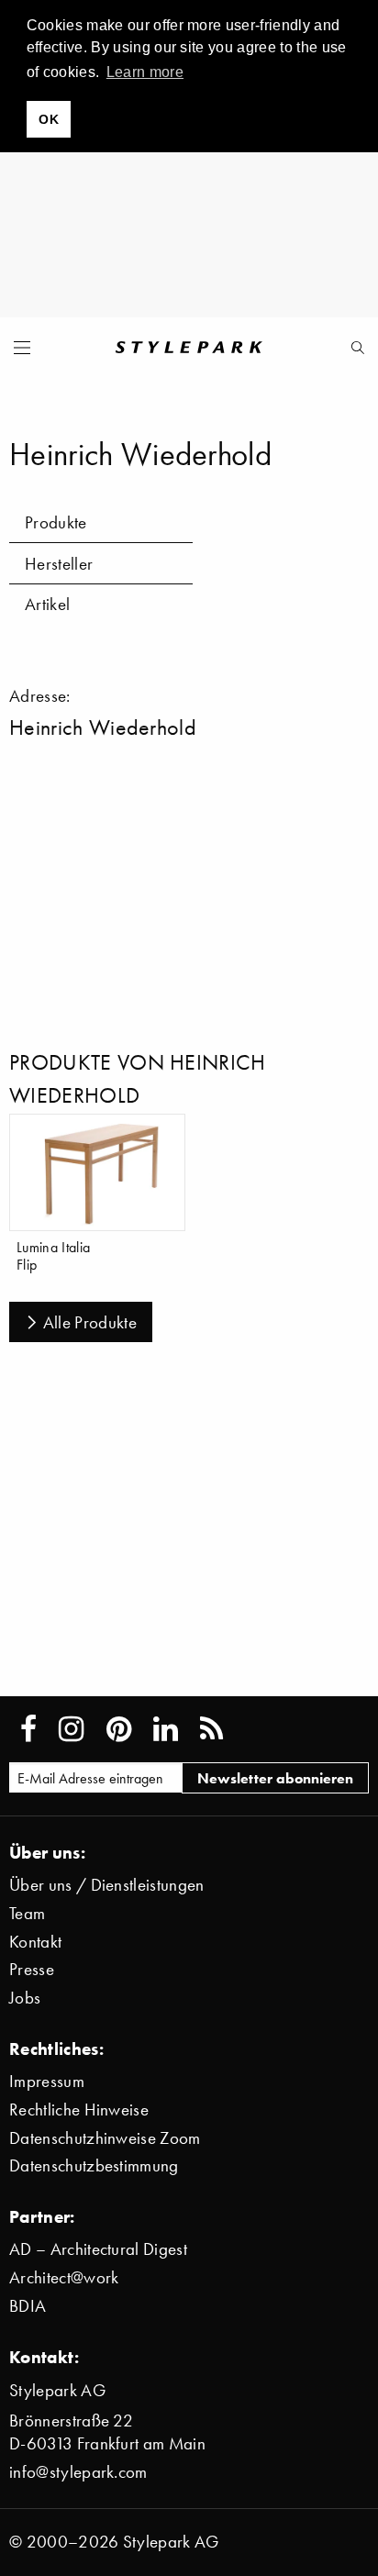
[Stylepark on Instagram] (71, 1729)
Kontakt (35, 1942)
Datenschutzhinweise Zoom (105, 2138)
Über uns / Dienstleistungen (107, 1885)
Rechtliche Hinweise (79, 2110)
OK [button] (49, 119)
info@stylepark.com (78, 2472)
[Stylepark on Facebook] (28, 1729)
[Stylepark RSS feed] (211, 1729)
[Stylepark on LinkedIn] (166, 1729)
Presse (32, 1969)
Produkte (56, 522)
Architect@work (64, 2277)
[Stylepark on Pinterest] (119, 1729)
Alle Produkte (90, 1322)
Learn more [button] (145, 72)
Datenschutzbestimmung (94, 2165)
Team (27, 1913)
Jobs (25, 1998)
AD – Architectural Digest (98, 2249)
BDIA (28, 2306)
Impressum (47, 2081)
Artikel (47, 604)
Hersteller (59, 564)
